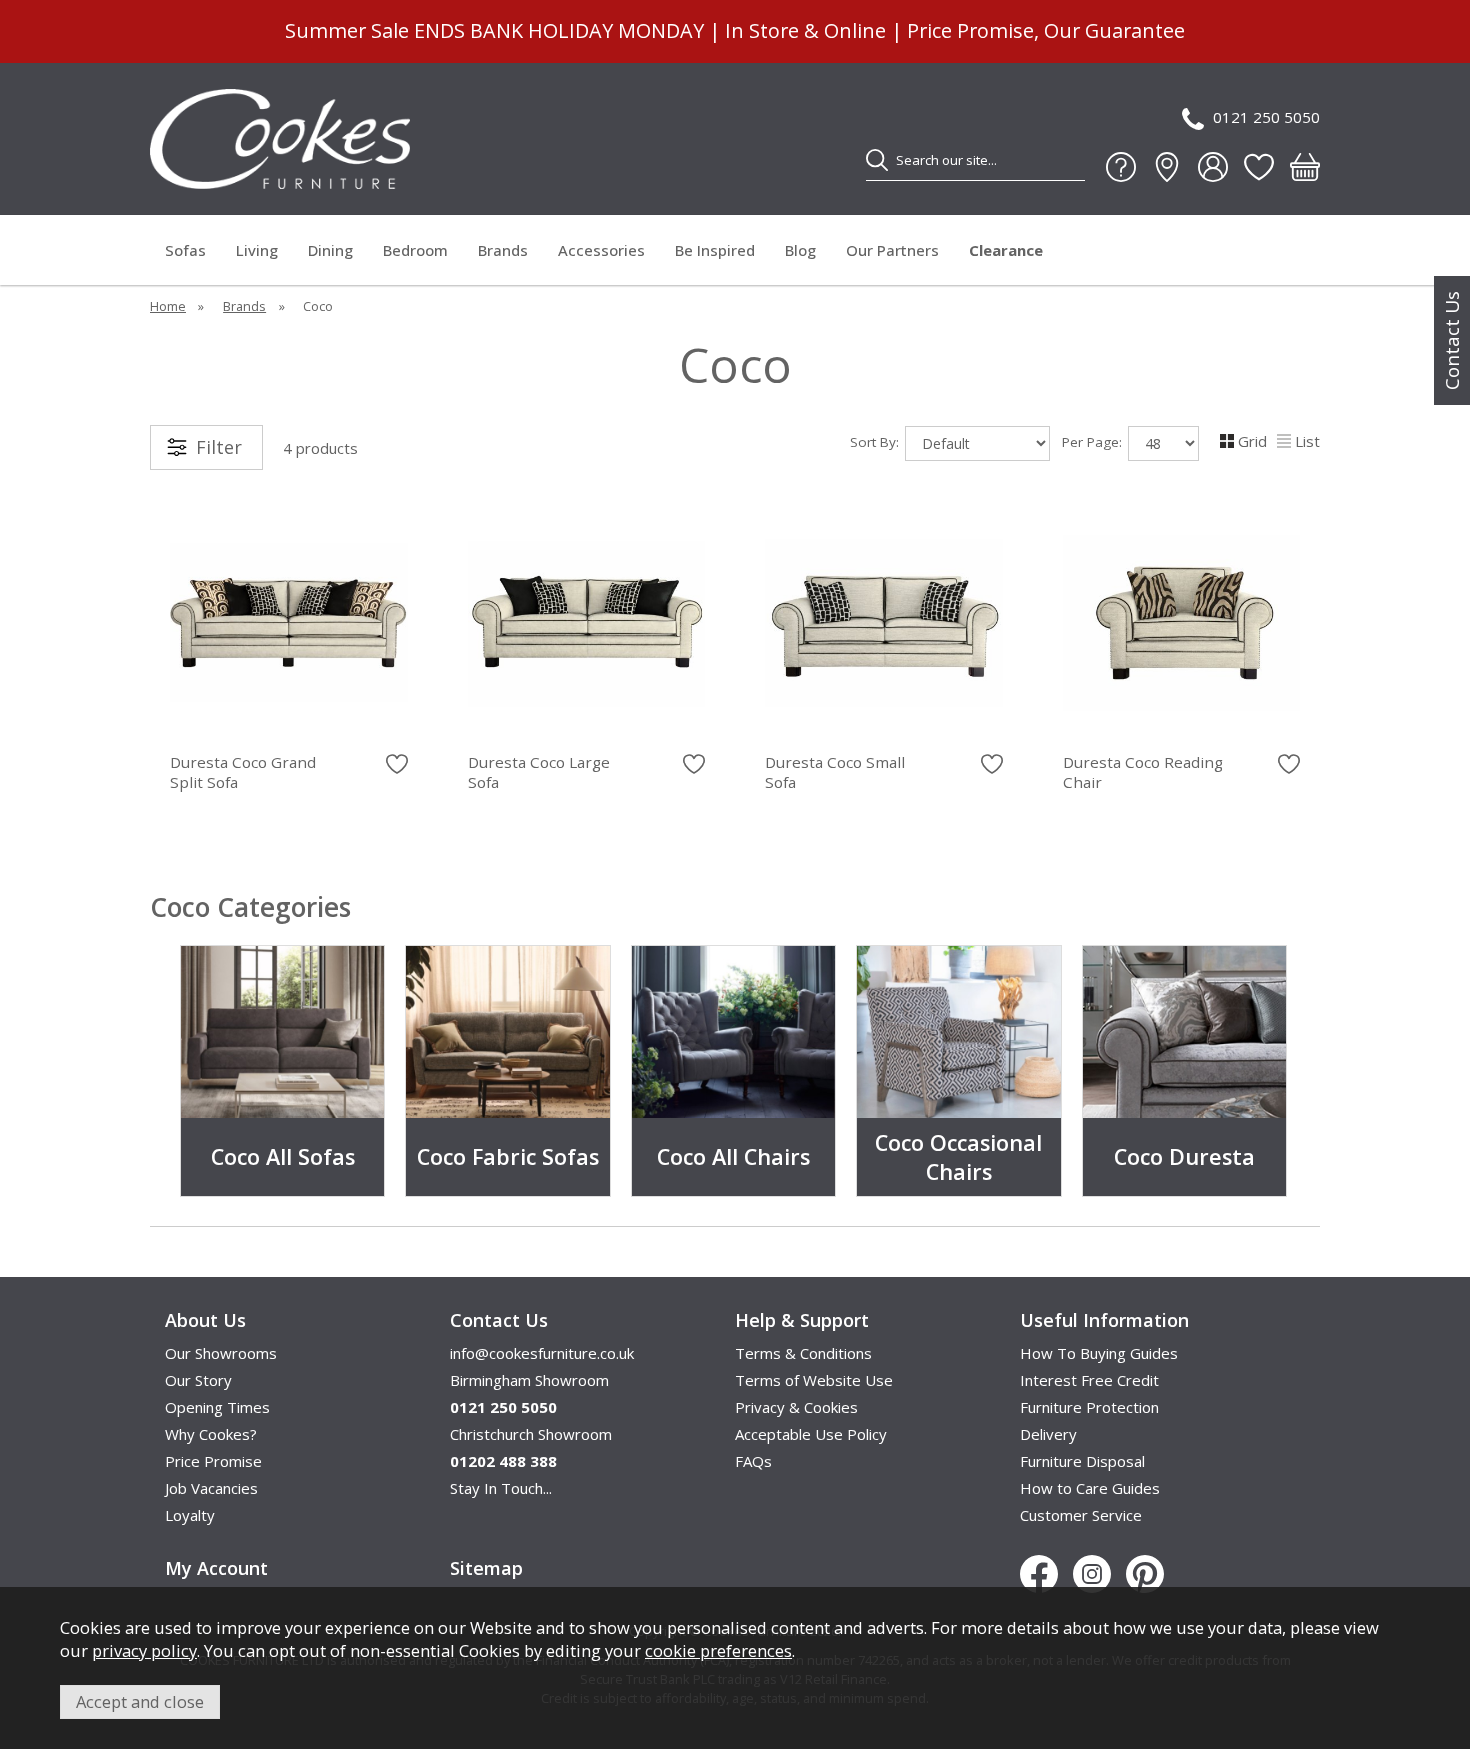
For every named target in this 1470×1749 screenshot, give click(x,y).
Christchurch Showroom (531, 1434)
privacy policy (144, 1650)
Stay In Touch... (501, 1488)
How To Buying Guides (1099, 1353)
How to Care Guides (1090, 1488)
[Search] (877, 160)
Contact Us (1452, 340)
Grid (1252, 441)
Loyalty (190, 1515)
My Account (216, 1568)
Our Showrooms (221, 1353)
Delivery (1048, 1434)
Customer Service (1081, 1515)
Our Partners (892, 250)
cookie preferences (718, 1650)
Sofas (185, 250)
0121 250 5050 (1266, 117)
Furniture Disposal (1082, 1461)
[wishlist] (1259, 167)
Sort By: (876, 442)
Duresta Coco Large (539, 772)
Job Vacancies (211, 1488)
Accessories (601, 250)
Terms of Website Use (814, 1380)
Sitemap (486, 1568)
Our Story (198, 1380)
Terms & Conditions (803, 1353)
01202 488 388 (503, 1461)
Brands (503, 250)
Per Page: (1094, 442)
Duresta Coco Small (835, 772)
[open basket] (1305, 167)
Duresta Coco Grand (243, 772)
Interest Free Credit (1089, 1380)
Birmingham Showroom (529, 1380)
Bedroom (415, 250)
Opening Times (217, 1407)
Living (257, 250)
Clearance (1006, 250)
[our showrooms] (1167, 167)
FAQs (753, 1461)
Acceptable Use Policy (811, 1434)
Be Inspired (715, 250)
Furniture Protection (1089, 1407)
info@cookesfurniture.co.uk (542, 1353)
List (1307, 441)
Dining (330, 250)
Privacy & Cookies (796, 1407)
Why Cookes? (211, 1434)
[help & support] (1121, 167)
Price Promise (213, 1461)
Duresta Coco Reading (1143, 772)
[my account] (1213, 167)
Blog (800, 250)
